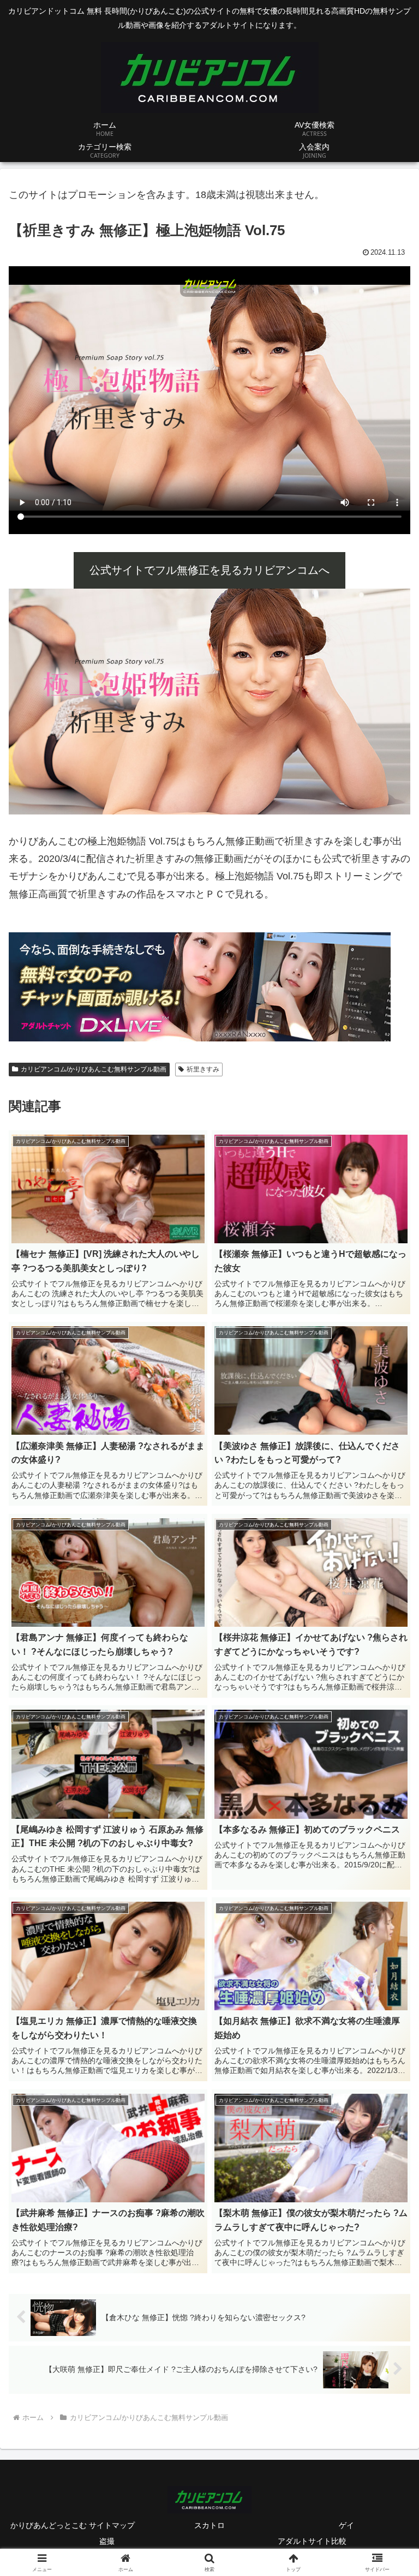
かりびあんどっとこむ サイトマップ (73, 2525)
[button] (387, 1837)
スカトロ (209, 2525)
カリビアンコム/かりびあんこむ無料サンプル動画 (94, 1069)
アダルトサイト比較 (312, 2541)
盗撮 (107, 2541)
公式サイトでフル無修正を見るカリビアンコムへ (209, 570)
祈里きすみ (203, 1069)
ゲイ (346, 2525)
